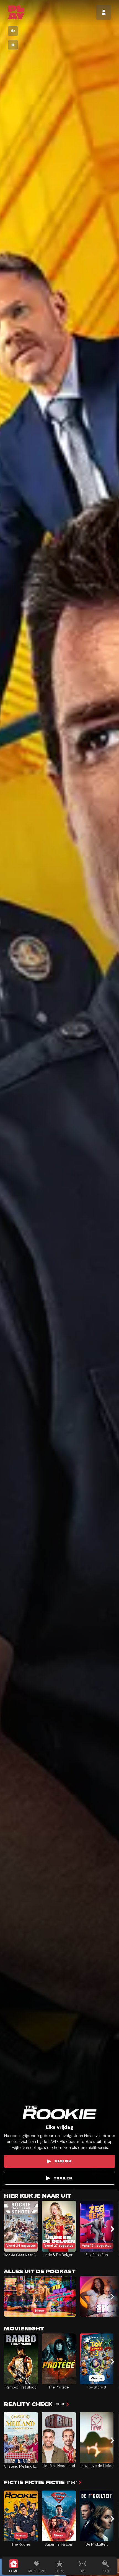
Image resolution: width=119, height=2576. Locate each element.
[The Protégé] (59, 2359)
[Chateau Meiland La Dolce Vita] (21, 2437)
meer (59, 2404)
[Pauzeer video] (13, 45)
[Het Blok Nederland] (59, 2437)
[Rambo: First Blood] (21, 2359)
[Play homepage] (16, 12)
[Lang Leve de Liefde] (97, 2437)
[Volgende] (112, 2229)
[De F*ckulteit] (97, 2516)
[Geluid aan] (13, 31)
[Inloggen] (104, 12)
